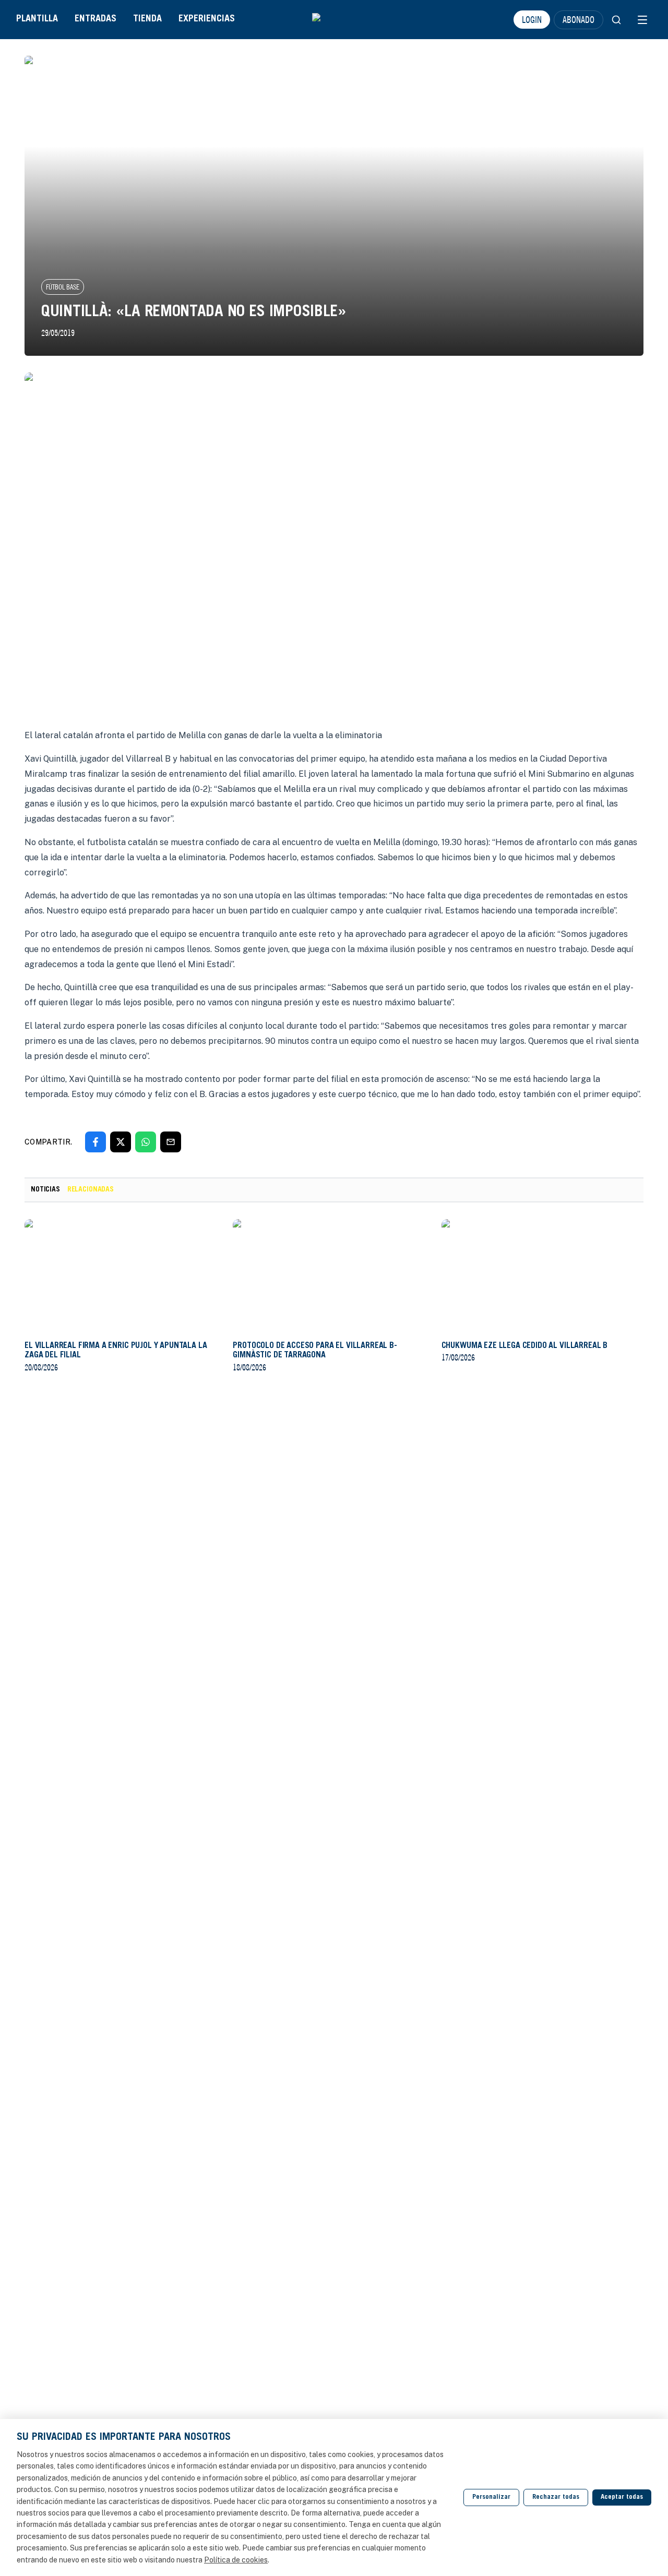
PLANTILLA (37, 19)
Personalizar (491, 2497)
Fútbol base (63, 287)
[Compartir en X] (121, 1142)
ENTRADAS (96, 19)
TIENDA (147, 19)
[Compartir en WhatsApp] (146, 1142)
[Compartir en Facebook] (96, 1142)
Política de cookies (236, 2560)
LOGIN (532, 19)
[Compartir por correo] (171, 1142)
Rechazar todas (556, 2497)
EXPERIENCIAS (207, 19)
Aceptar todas (622, 2497)
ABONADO (578, 19)
